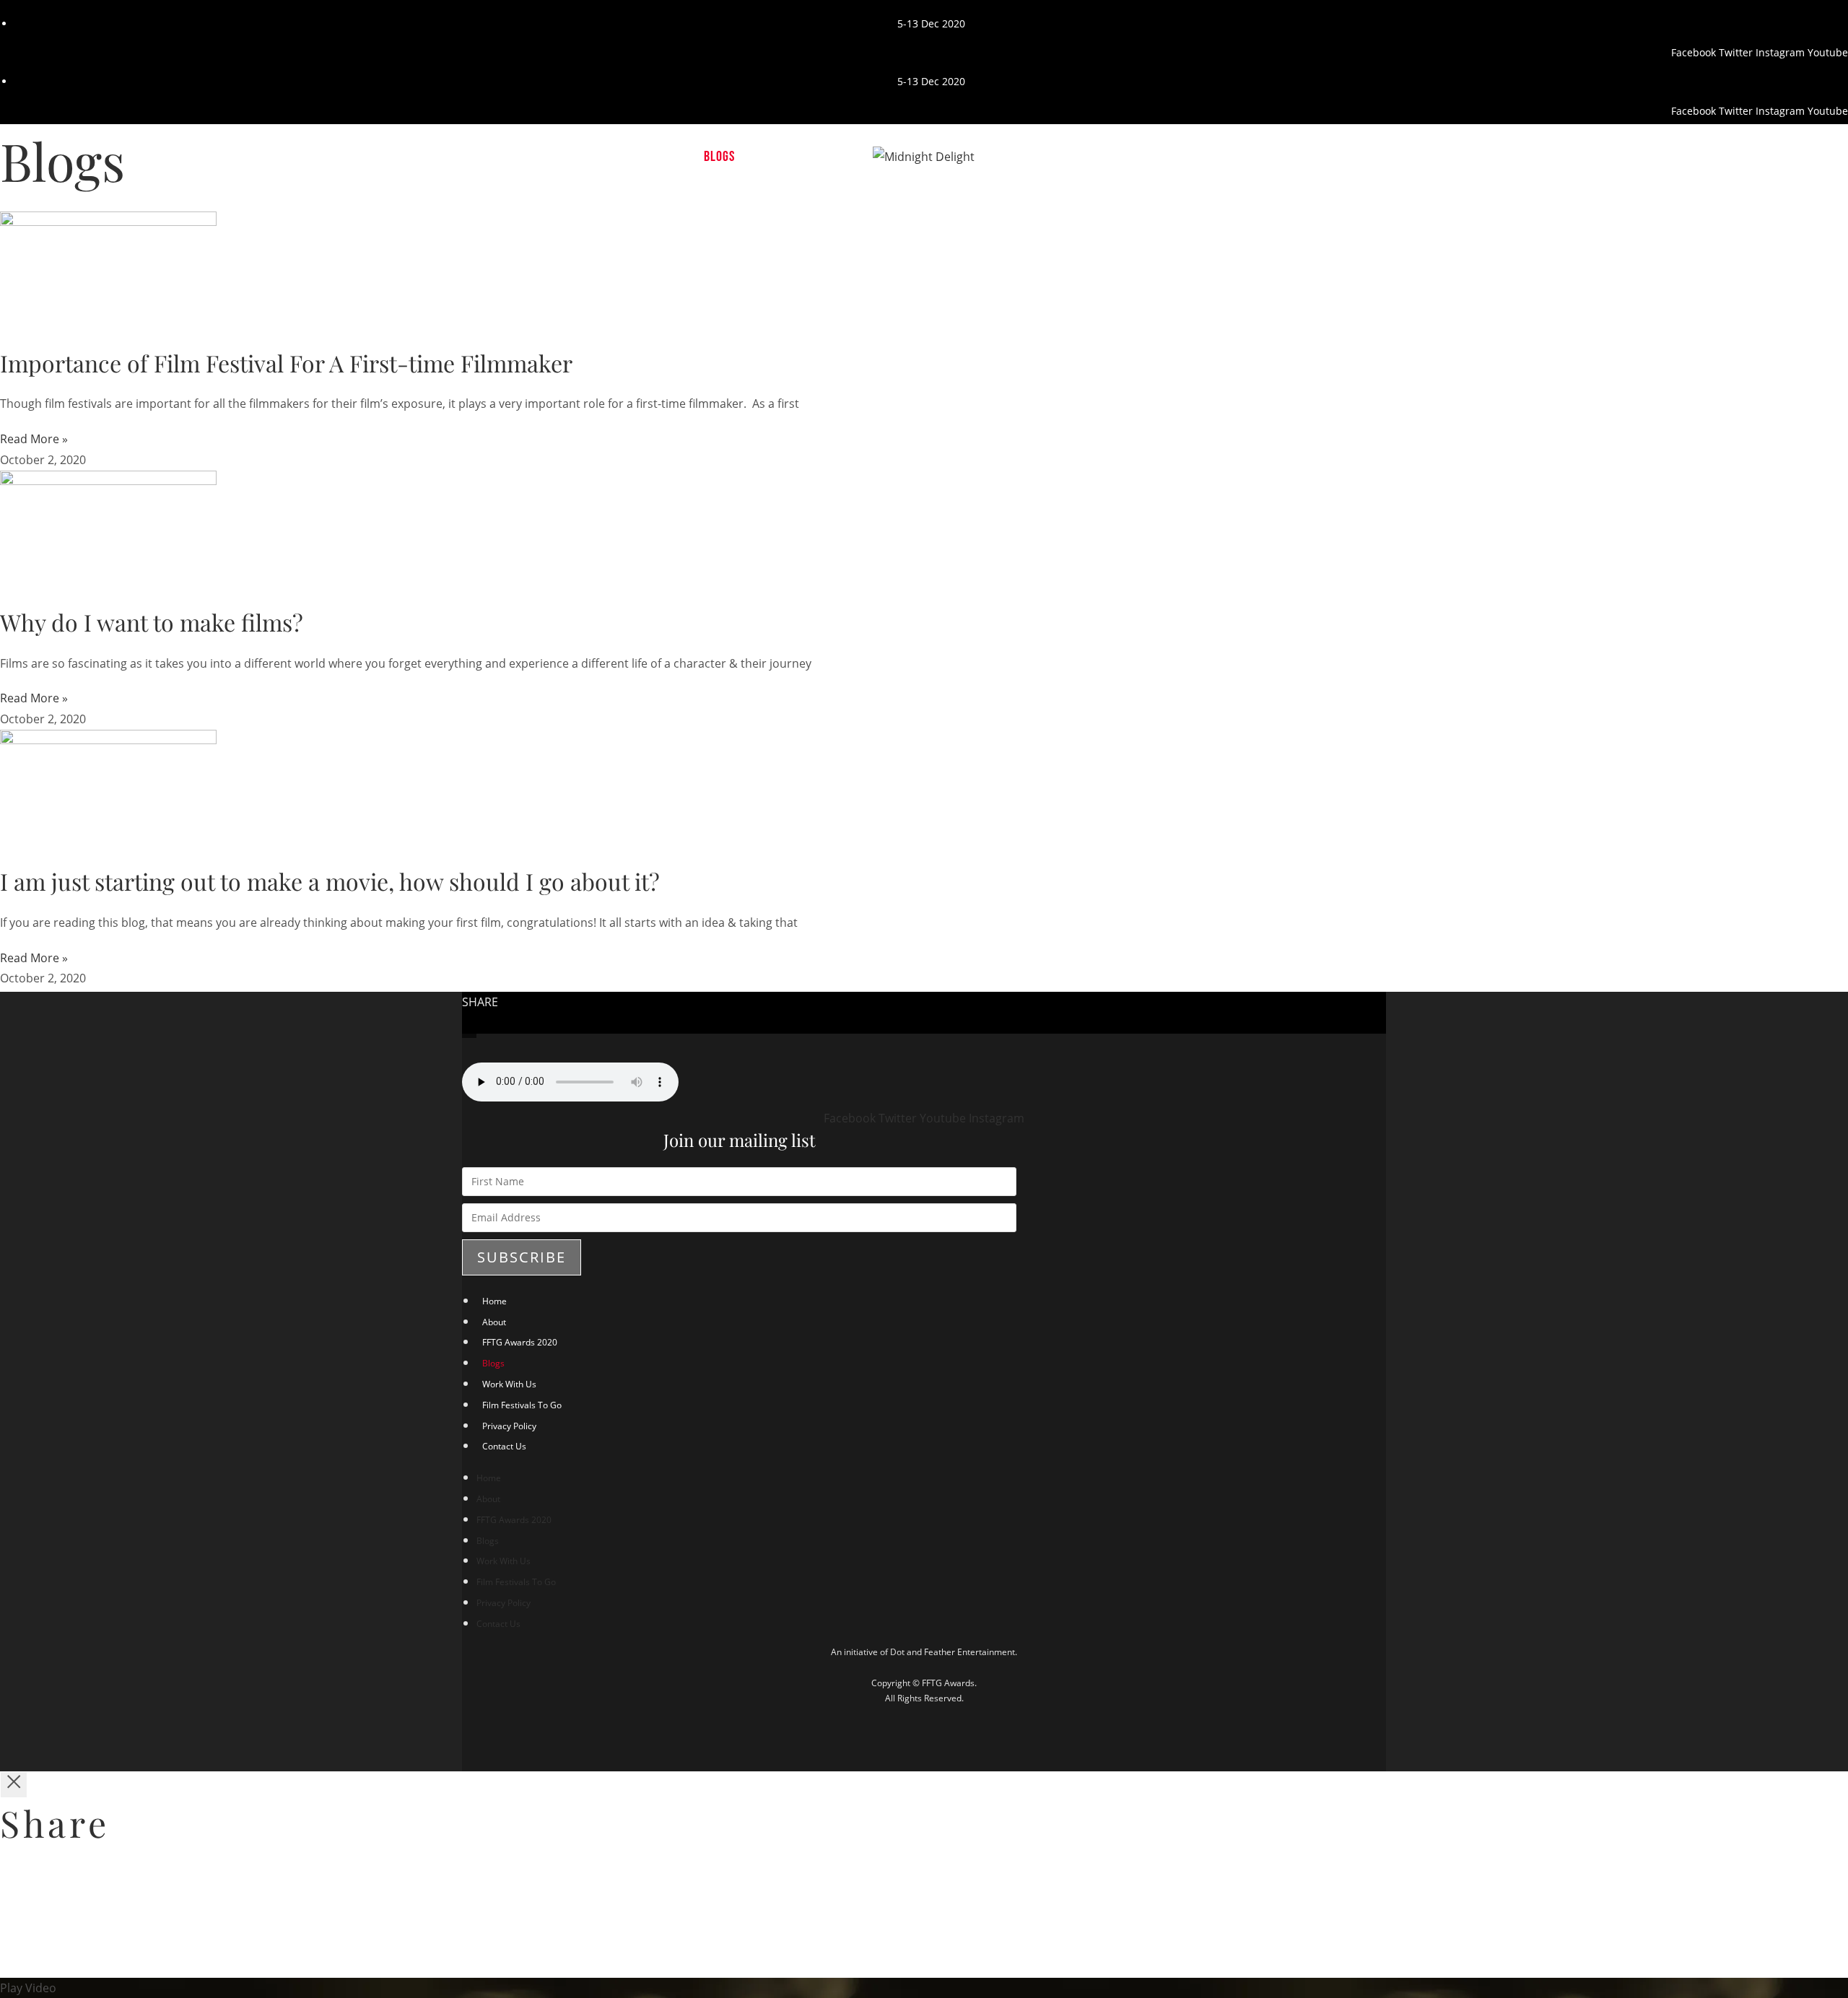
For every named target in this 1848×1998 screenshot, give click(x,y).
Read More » (34, 439)
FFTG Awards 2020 (520, 1342)
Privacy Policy (509, 1426)
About (494, 1322)
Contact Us (504, 1446)
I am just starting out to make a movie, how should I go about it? (330, 881)
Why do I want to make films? (152, 622)
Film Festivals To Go (522, 1405)
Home (494, 1301)
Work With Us (509, 1384)
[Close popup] (14, 1785)
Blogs (493, 1363)
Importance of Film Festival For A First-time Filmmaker (286, 363)
